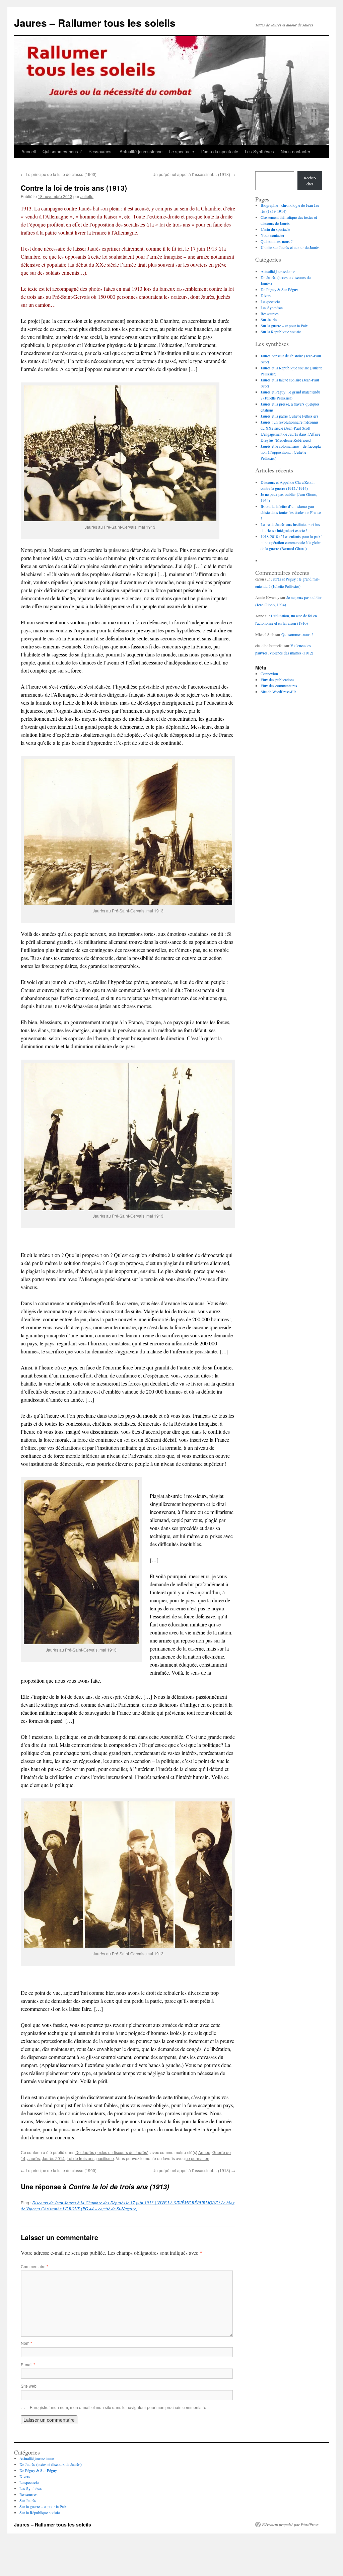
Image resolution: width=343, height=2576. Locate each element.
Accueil (29, 151)
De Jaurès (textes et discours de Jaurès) (112, 2152)
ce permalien (197, 2158)
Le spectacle (182, 151)
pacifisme (105, 2158)
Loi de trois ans (81, 2158)
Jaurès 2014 (53, 2158)
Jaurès (34, 2158)
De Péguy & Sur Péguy (279, 289)
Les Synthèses (259, 151)
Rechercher (310, 181)
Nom (26, 2343)
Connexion (269, 674)
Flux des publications (278, 680)
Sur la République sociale (281, 332)
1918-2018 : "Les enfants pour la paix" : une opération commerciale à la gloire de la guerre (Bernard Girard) (291, 542)
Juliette (87, 196)
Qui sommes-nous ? (62, 151)
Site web (29, 2386)
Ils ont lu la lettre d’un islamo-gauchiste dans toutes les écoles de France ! (291, 512)
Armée (204, 2152)
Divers (266, 295)
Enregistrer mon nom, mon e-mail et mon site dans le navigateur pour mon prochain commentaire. (119, 2407)
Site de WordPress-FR (278, 692)
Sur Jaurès (269, 320)
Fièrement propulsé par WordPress (290, 2524)
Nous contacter (295, 151)
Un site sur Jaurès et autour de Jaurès (290, 247)
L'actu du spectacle (219, 151)
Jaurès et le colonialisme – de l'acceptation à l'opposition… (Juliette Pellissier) (291, 452)
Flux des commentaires (279, 686)
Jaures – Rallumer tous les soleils (95, 23)
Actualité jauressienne (141, 151)
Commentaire (35, 2266)
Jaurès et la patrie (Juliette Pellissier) (289, 416)
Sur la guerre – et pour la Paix (284, 326)
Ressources (101, 151)
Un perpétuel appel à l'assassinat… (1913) (194, 174)
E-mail (28, 2364)
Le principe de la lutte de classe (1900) (59, 174)
